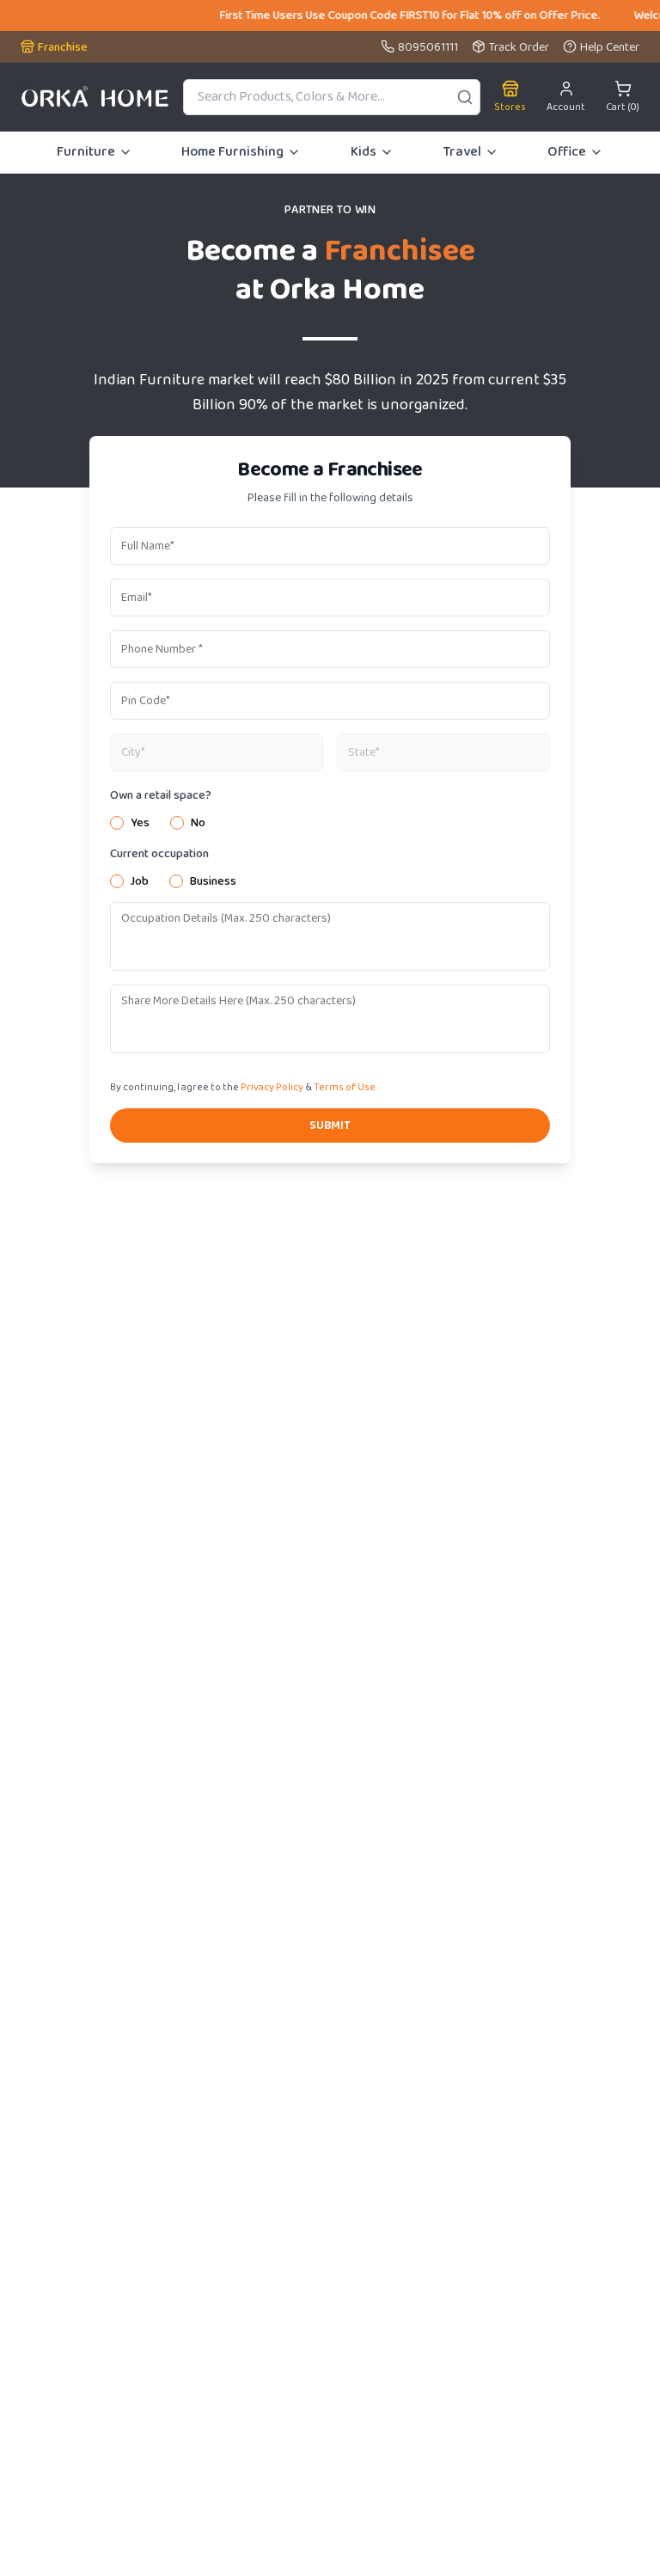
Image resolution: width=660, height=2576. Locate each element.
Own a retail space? (161, 795)
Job (140, 881)
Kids (364, 152)
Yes (140, 823)
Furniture (86, 152)
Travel (462, 152)
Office (567, 152)
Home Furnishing (232, 152)
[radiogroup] (330, 823)
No (198, 823)
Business (213, 881)
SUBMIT (330, 1125)
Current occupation (159, 854)
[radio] (117, 823)
